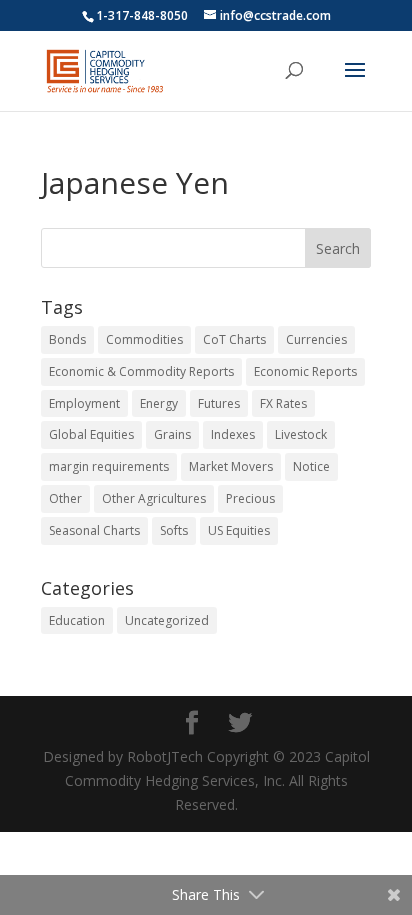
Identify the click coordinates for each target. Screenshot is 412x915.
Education (77, 620)
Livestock (301, 434)
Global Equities (91, 434)
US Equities (239, 530)
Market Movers (231, 466)
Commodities (144, 339)
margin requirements (109, 466)
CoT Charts (234, 339)
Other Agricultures (154, 498)
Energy (159, 403)
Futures (219, 403)
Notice (311, 466)
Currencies (316, 339)
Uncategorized (167, 620)
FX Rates (283, 403)
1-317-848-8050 (142, 15)
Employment (84, 403)
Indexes (233, 434)
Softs (174, 530)
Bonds (67, 339)
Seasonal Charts (94, 530)
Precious (250, 498)
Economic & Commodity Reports (141, 371)
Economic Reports (305, 371)
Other (65, 498)
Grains (172, 434)
